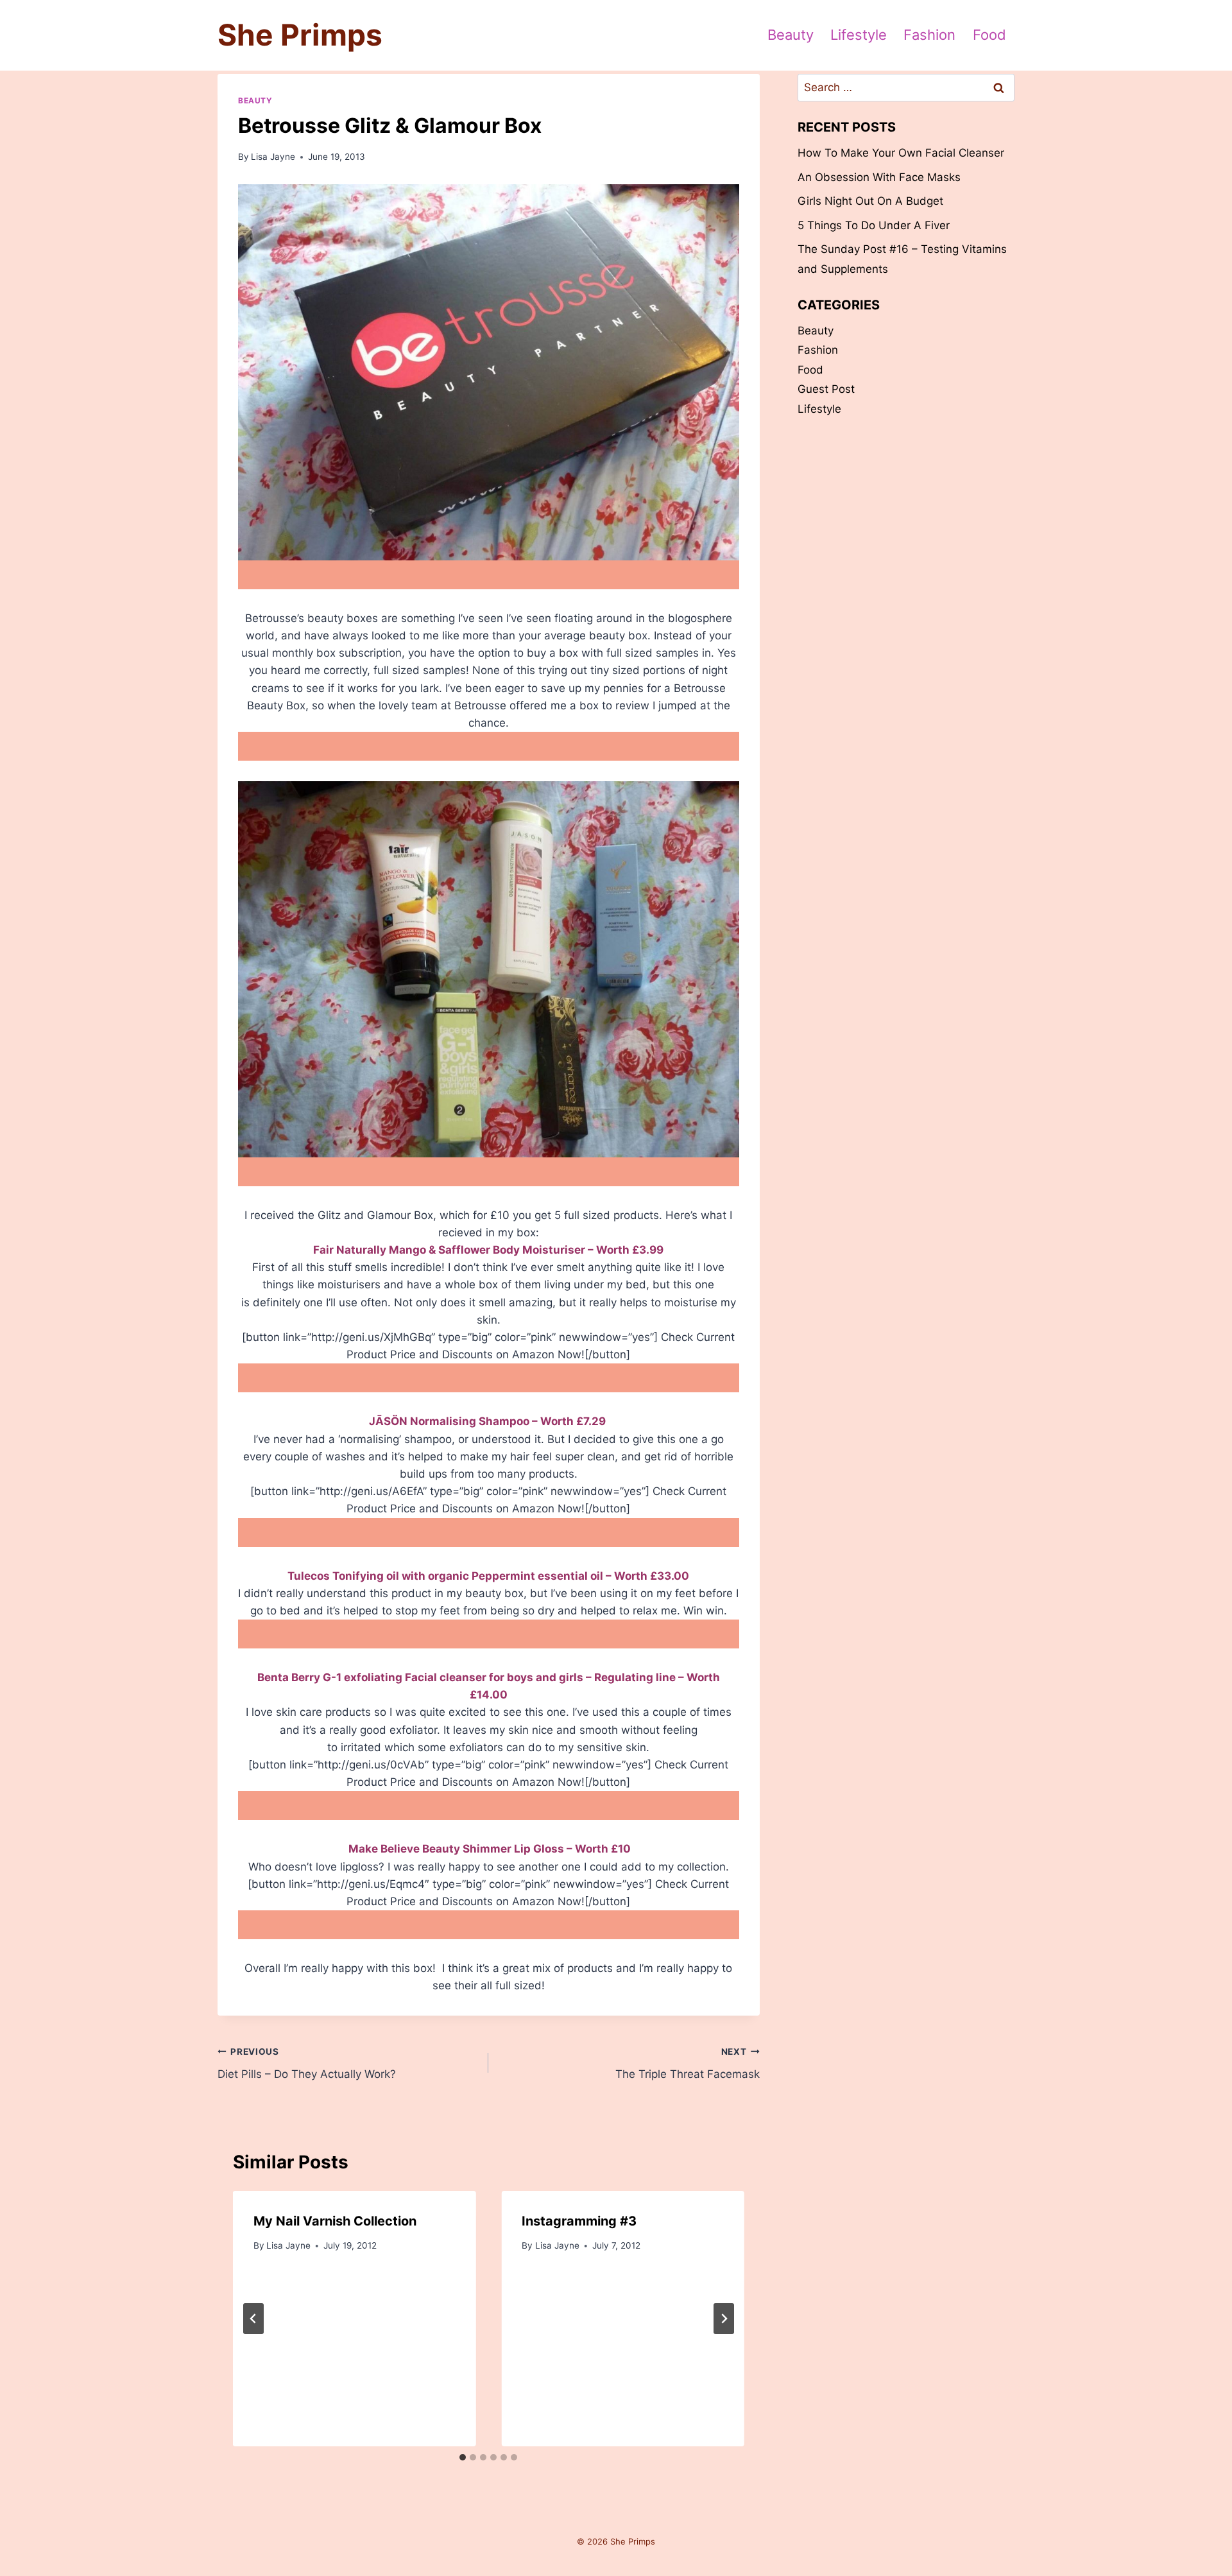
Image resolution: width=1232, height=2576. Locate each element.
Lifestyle (859, 35)
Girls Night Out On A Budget (870, 201)
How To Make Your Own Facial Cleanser (901, 153)
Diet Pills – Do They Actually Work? (307, 2063)
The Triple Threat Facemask (687, 2063)
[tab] (463, 2457)
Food (989, 35)
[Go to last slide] (253, 2319)
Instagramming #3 (579, 2221)
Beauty (791, 35)
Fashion (929, 35)
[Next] (724, 2319)
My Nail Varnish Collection (335, 2221)
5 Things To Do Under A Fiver (874, 225)
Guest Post (826, 389)
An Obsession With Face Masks (879, 177)
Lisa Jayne (273, 157)
